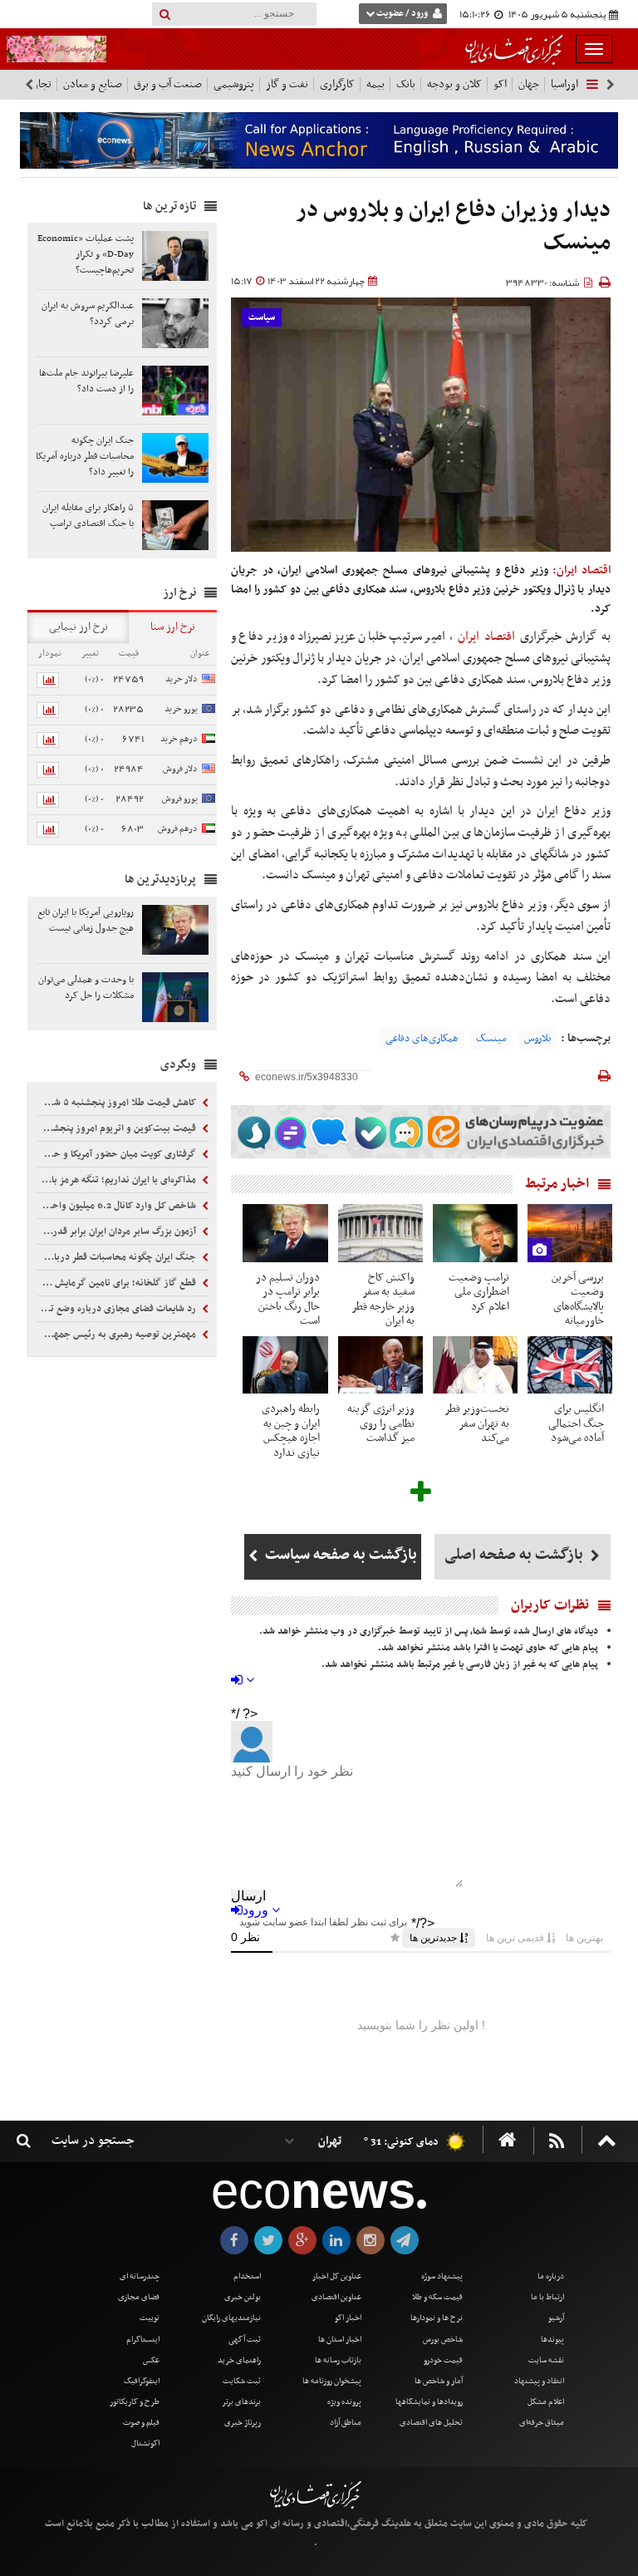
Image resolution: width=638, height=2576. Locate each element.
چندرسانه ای (140, 2276)
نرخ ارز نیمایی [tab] (79, 627)
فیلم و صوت (141, 2423)
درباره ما (551, 2276)
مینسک (491, 1039)
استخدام (247, 2276)
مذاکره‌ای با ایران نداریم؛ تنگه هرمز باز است (118, 1180)
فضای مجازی (139, 2297)
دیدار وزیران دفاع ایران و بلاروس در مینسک (454, 227)
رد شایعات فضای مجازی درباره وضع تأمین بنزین (118, 1309)
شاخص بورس (443, 2340)
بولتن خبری (243, 2297)
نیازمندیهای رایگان (231, 2318)
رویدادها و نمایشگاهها (429, 2402)
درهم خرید (179, 739)
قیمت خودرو (443, 2360)
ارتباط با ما (547, 2297)
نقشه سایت (546, 2360)
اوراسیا (564, 84)
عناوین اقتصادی (336, 2297)
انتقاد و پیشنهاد (539, 2381)
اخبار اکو (348, 2318)
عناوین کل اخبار (337, 2276)
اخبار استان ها (340, 2340)
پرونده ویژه (344, 2402)
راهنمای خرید (239, 2360)
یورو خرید (181, 709)
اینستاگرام (143, 2340)
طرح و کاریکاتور (135, 2402)
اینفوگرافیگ (142, 2381)
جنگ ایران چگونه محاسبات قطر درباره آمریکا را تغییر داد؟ (118, 1257)
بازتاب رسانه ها (338, 2360)
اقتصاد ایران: (582, 570)
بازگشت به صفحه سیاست (339, 1555)
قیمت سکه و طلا (437, 2297)
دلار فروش (180, 769)
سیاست (262, 318)
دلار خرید (182, 679)
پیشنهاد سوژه (442, 2276)
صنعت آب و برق (168, 84)
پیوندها (552, 2340)
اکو (500, 84)
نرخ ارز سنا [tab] (173, 627)
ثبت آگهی (245, 2340)
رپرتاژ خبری (243, 2423)
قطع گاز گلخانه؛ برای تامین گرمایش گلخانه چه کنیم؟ (118, 1283)
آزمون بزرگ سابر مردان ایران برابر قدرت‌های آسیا (118, 1231)
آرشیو (556, 2318)
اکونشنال (145, 2443)
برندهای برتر (241, 2402)
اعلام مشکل (546, 2402)
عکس (151, 2360)
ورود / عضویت (402, 14)
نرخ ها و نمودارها (437, 2318)
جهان (529, 84)
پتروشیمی (234, 84)
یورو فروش (180, 799)
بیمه (375, 84)
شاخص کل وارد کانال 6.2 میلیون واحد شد (118, 1206)
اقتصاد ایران (486, 637)
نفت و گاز (287, 84)
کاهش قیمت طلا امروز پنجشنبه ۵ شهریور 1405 (118, 1103)
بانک (406, 84)
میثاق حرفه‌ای (542, 2423)
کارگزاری (337, 84)
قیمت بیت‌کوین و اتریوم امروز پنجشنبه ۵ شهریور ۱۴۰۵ (118, 1128)
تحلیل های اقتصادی (431, 2423)
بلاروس (537, 1039)
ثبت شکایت (242, 2381)
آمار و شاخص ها (439, 2381)
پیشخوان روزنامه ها (332, 2381)
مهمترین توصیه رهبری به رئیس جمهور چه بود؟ (118, 1335)
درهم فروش (178, 829)
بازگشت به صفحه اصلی (515, 1555)
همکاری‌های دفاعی (422, 1039)
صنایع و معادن (93, 84)
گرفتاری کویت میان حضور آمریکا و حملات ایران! (118, 1154)
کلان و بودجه (454, 84)
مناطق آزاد (346, 2423)
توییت (150, 2318)
